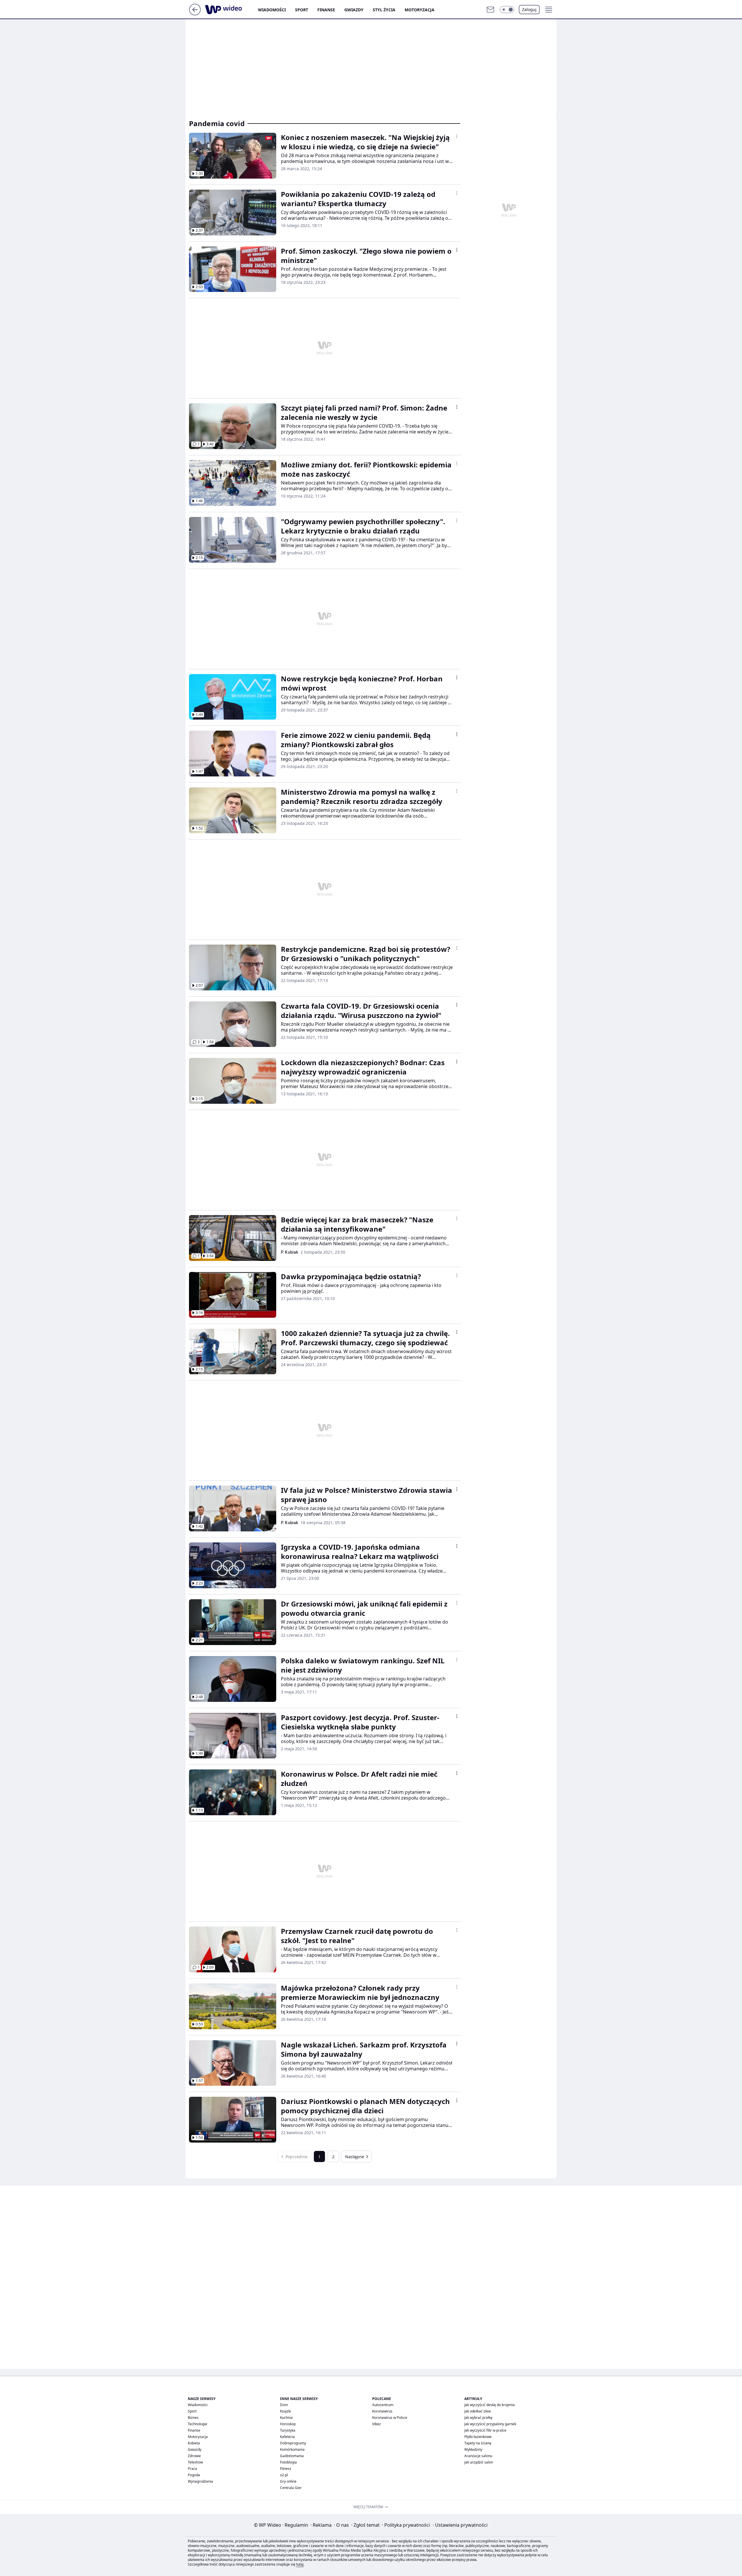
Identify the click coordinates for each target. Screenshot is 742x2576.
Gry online (288, 2481)
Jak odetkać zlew (478, 2411)
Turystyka (288, 2430)
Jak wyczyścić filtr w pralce (485, 2430)
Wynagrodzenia (200, 2481)
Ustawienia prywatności (460, 2525)
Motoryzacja (420, 10)
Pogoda (194, 2475)
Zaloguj (529, 9)
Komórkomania (292, 2449)
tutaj (300, 2564)
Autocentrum (383, 2405)
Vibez (377, 2424)
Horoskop (288, 2424)
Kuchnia (286, 2418)
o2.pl (284, 2475)
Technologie (198, 2424)
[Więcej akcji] (457, 136)
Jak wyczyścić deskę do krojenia (490, 2405)
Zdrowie (194, 2456)
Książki (285, 2411)
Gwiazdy (354, 10)
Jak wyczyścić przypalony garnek (490, 2424)
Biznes (193, 2418)
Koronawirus (382, 2411)
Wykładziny (473, 2449)
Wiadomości (272, 10)
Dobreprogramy (293, 2443)
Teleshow (195, 2462)
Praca (192, 2469)
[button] (507, 10)
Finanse (326, 10)
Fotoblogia (288, 2462)
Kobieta (194, 2443)
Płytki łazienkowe (478, 2437)
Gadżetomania (292, 2456)
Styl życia (384, 10)
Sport (302, 10)
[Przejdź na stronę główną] (195, 14)
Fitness (286, 2469)
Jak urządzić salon (479, 2462)
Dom (284, 2405)
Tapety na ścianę (478, 2443)
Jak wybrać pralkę (478, 2418)
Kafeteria (287, 2437)
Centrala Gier (291, 2488)
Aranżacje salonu (478, 2456)
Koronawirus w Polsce (390, 2418)
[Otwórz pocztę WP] (490, 10)
